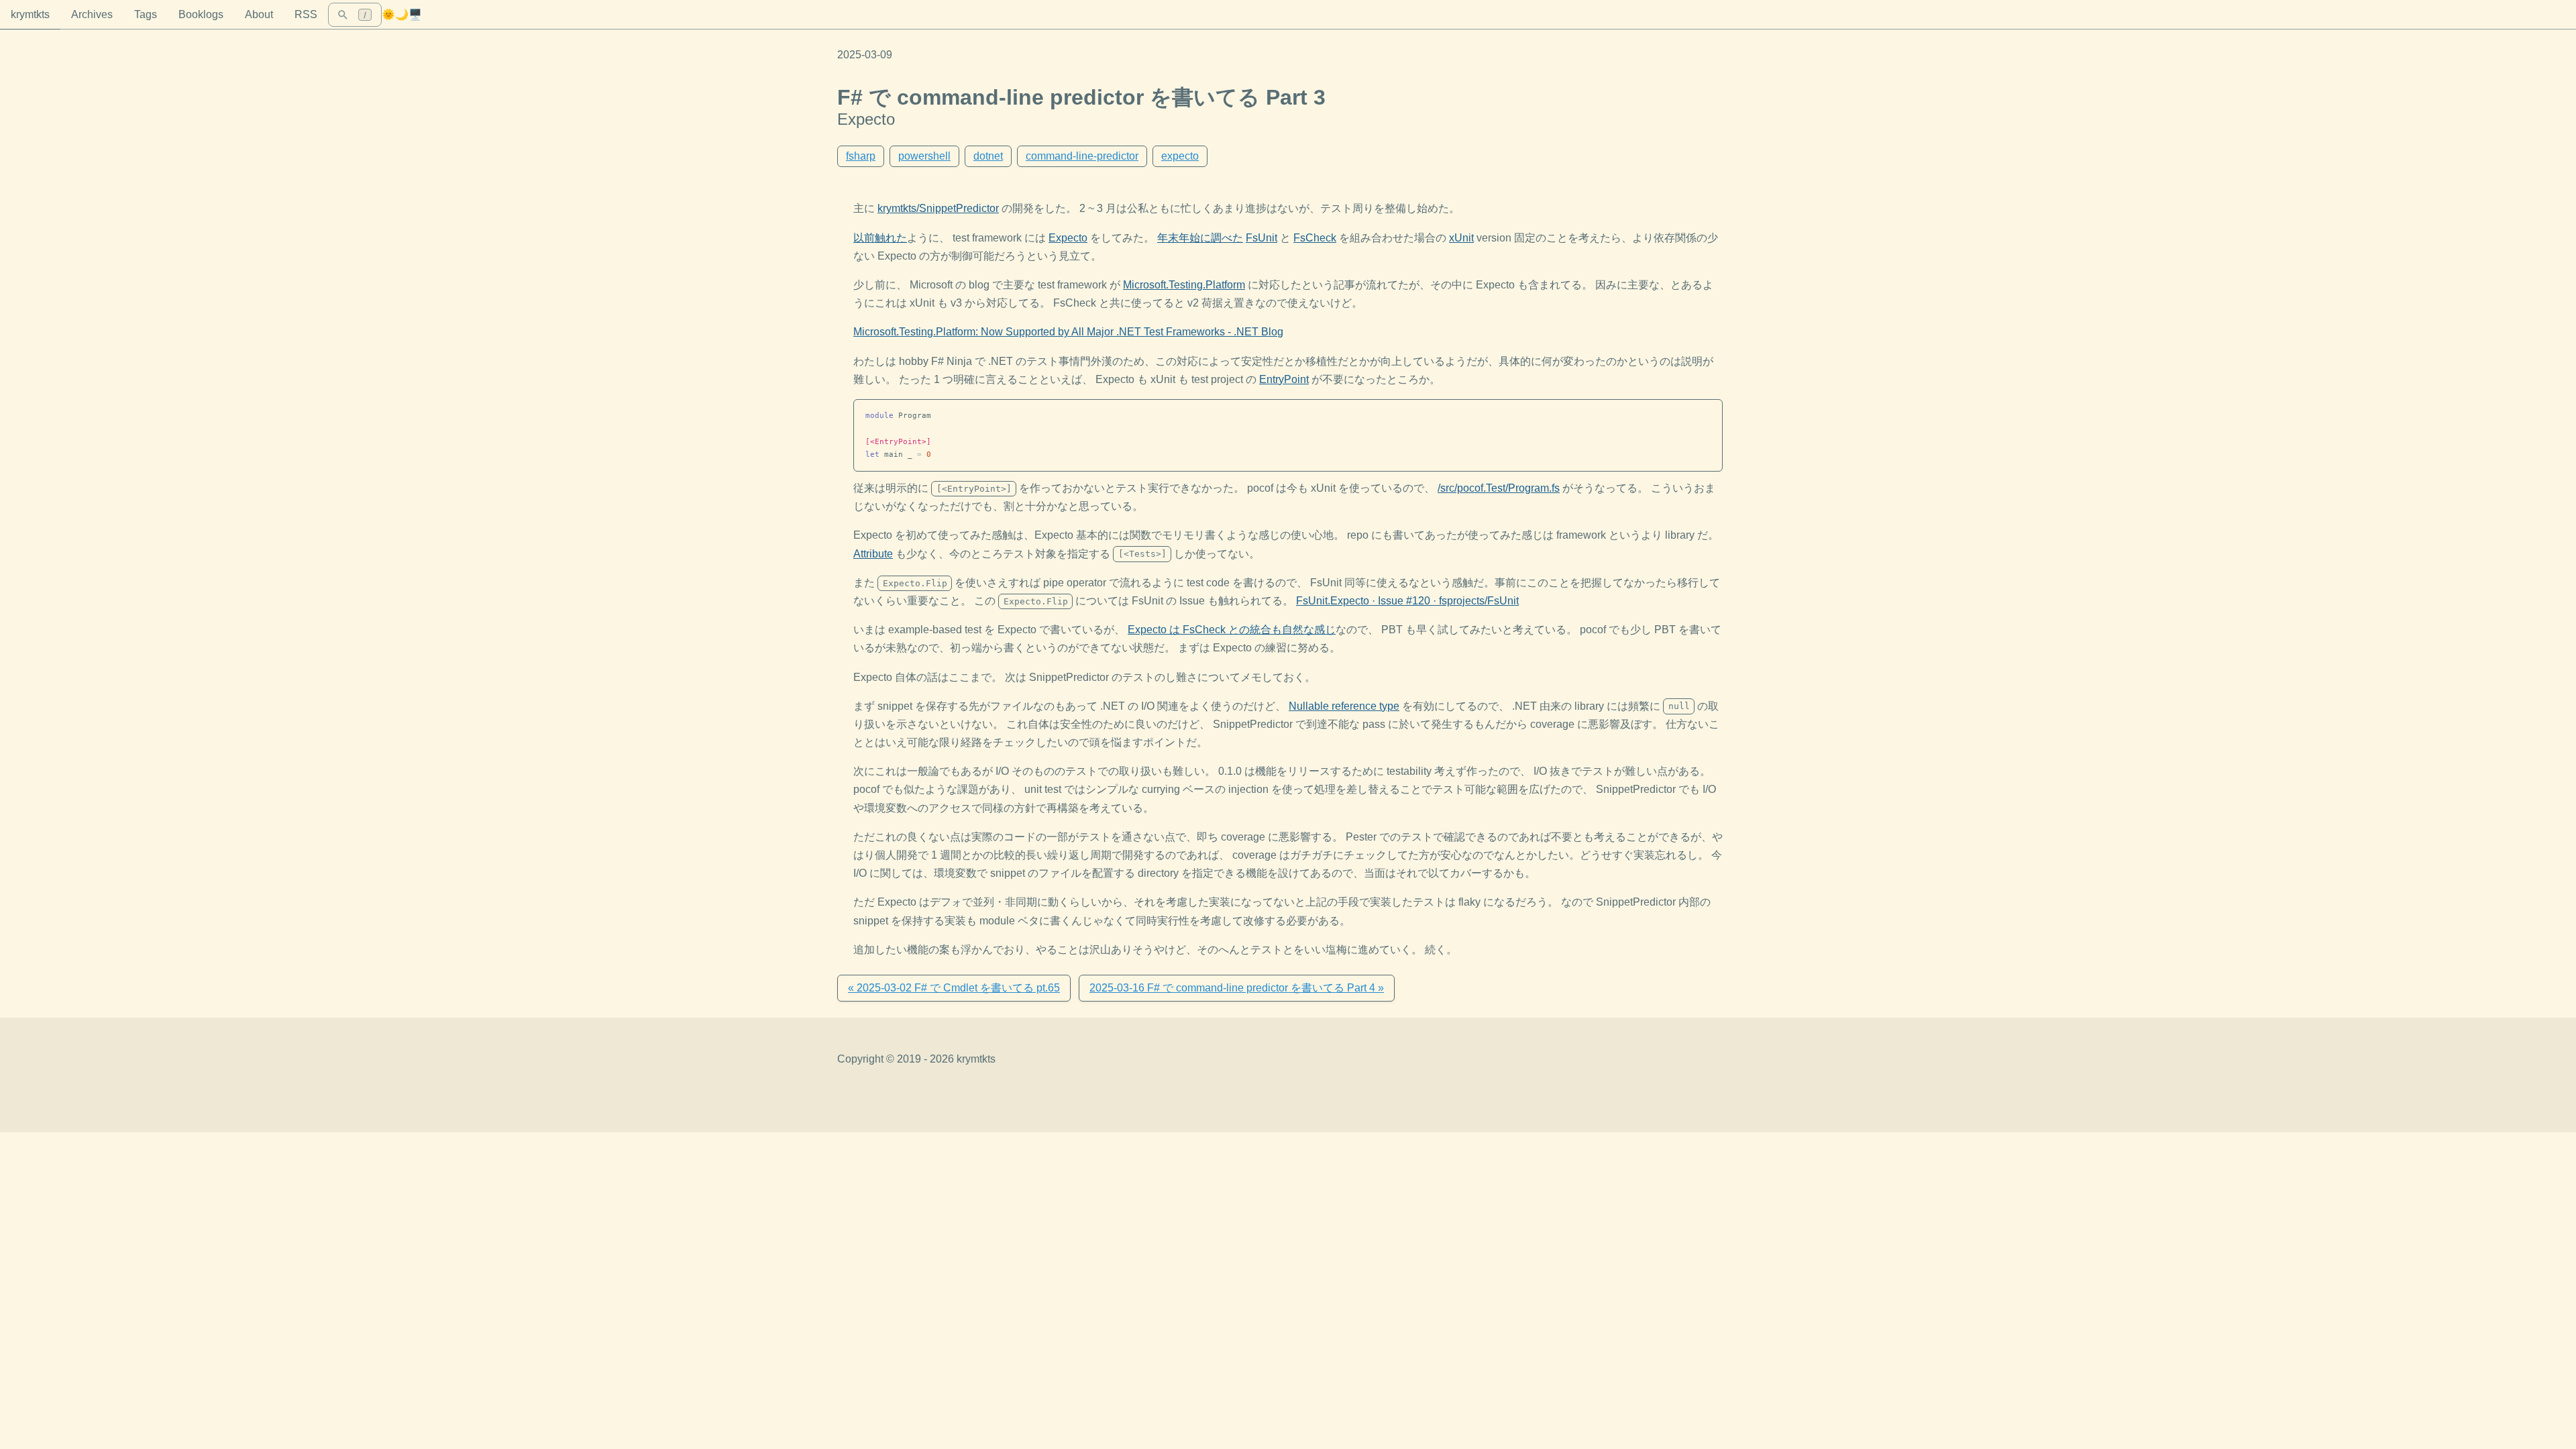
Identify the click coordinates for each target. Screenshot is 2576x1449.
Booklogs (201, 14)
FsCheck (1315, 238)
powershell (924, 156)
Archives (92, 14)
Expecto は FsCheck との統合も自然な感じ (1232, 630)
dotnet (988, 156)
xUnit (1461, 238)
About (259, 14)
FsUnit (1262, 238)
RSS (306, 14)
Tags (146, 14)
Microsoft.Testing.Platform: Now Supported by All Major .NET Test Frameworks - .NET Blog (1068, 332)
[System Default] (415, 14)
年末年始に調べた (1200, 238)
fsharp (861, 156)
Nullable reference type (1344, 706)
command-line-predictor (1082, 156)
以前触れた (880, 238)
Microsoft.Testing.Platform (1184, 285)
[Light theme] (388, 14)
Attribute (873, 554)
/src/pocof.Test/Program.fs (1499, 488)
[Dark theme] (402, 14)
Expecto (1068, 238)
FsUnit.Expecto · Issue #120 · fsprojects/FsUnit (1407, 601)
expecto (1180, 156)
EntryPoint (1284, 379)
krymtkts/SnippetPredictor (938, 208)
